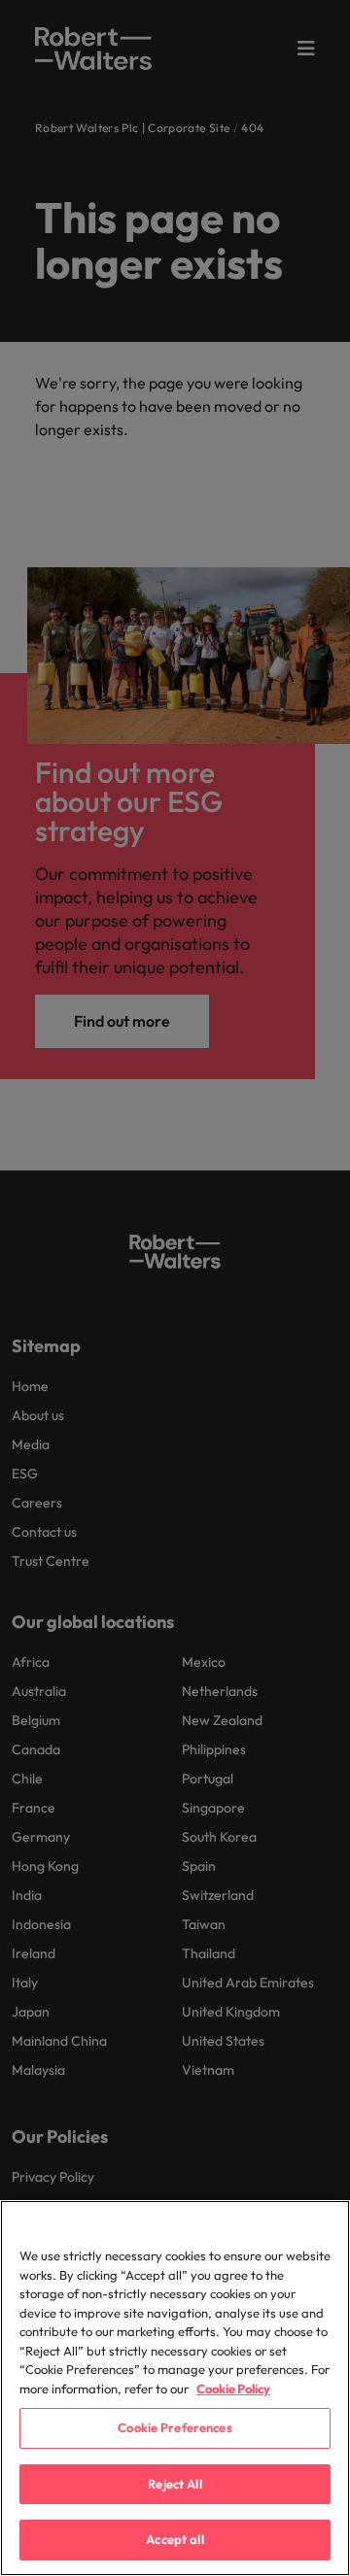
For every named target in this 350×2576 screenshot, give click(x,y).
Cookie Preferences (175, 2427)
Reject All (175, 2484)
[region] (175, 2388)
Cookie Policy (233, 2389)
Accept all (175, 2539)
